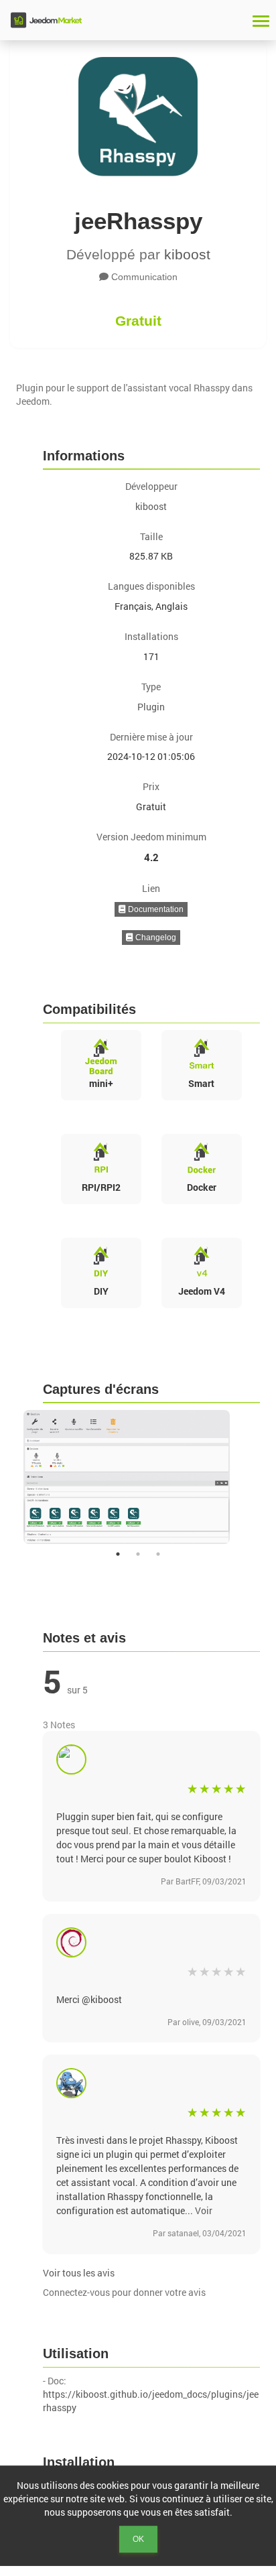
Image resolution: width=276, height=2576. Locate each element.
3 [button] (158, 1554)
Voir (204, 2210)
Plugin (151, 707)
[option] (138, 1477)
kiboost (187, 254)
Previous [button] (7, 1477)
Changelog (155, 938)
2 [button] (138, 1554)
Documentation (155, 909)
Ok (138, 2539)
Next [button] (269, 1477)
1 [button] (118, 1554)
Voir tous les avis (79, 2273)
